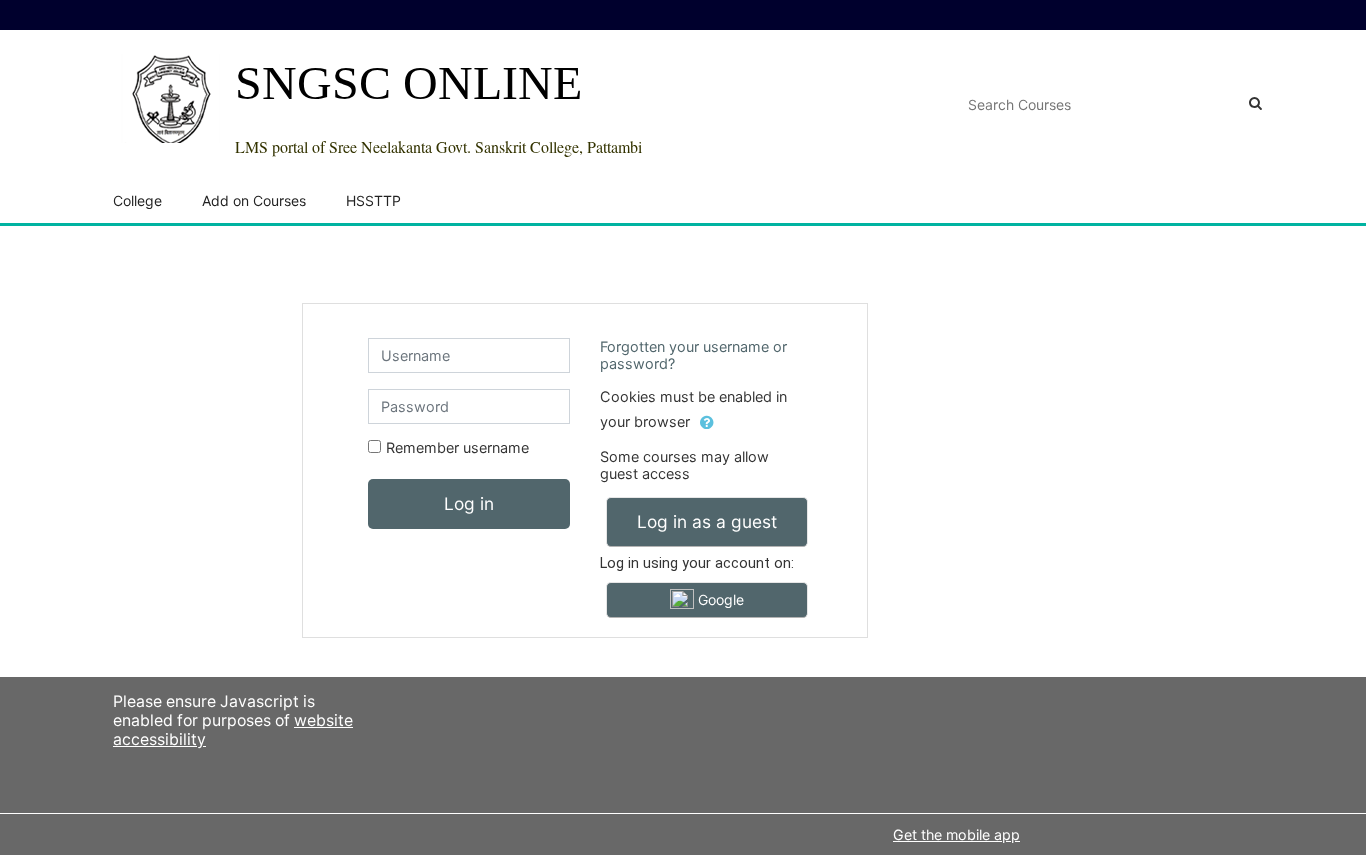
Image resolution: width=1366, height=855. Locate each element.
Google (719, 599)
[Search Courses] (1255, 103)
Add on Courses (254, 200)
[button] (707, 423)
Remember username (457, 447)
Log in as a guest (707, 521)
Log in (469, 503)
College (137, 200)
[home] (170, 97)
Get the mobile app (956, 834)
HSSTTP (373, 200)
